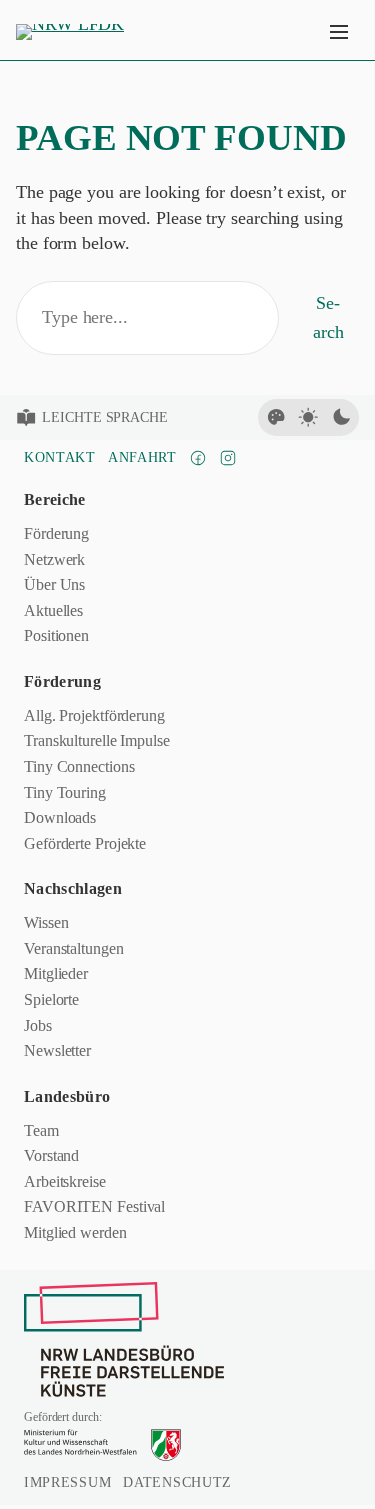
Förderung (56, 533)
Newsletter (57, 1050)
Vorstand (51, 1155)
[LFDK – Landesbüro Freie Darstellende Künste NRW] (124, 1339)
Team (41, 1130)
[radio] (276, 417)
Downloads (60, 817)
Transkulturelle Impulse (97, 740)
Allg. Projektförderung (94, 715)
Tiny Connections (79, 766)
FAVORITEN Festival (94, 1206)
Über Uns (54, 584)
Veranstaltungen (74, 948)
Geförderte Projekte (85, 843)
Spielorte (51, 999)
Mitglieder (56, 973)
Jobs (38, 1025)
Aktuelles (53, 610)
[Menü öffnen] (339, 32)
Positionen (56, 635)
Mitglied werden (75, 1232)
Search (328, 317)
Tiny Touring (65, 792)
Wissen (46, 922)
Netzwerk (54, 559)
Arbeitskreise (65, 1181)
